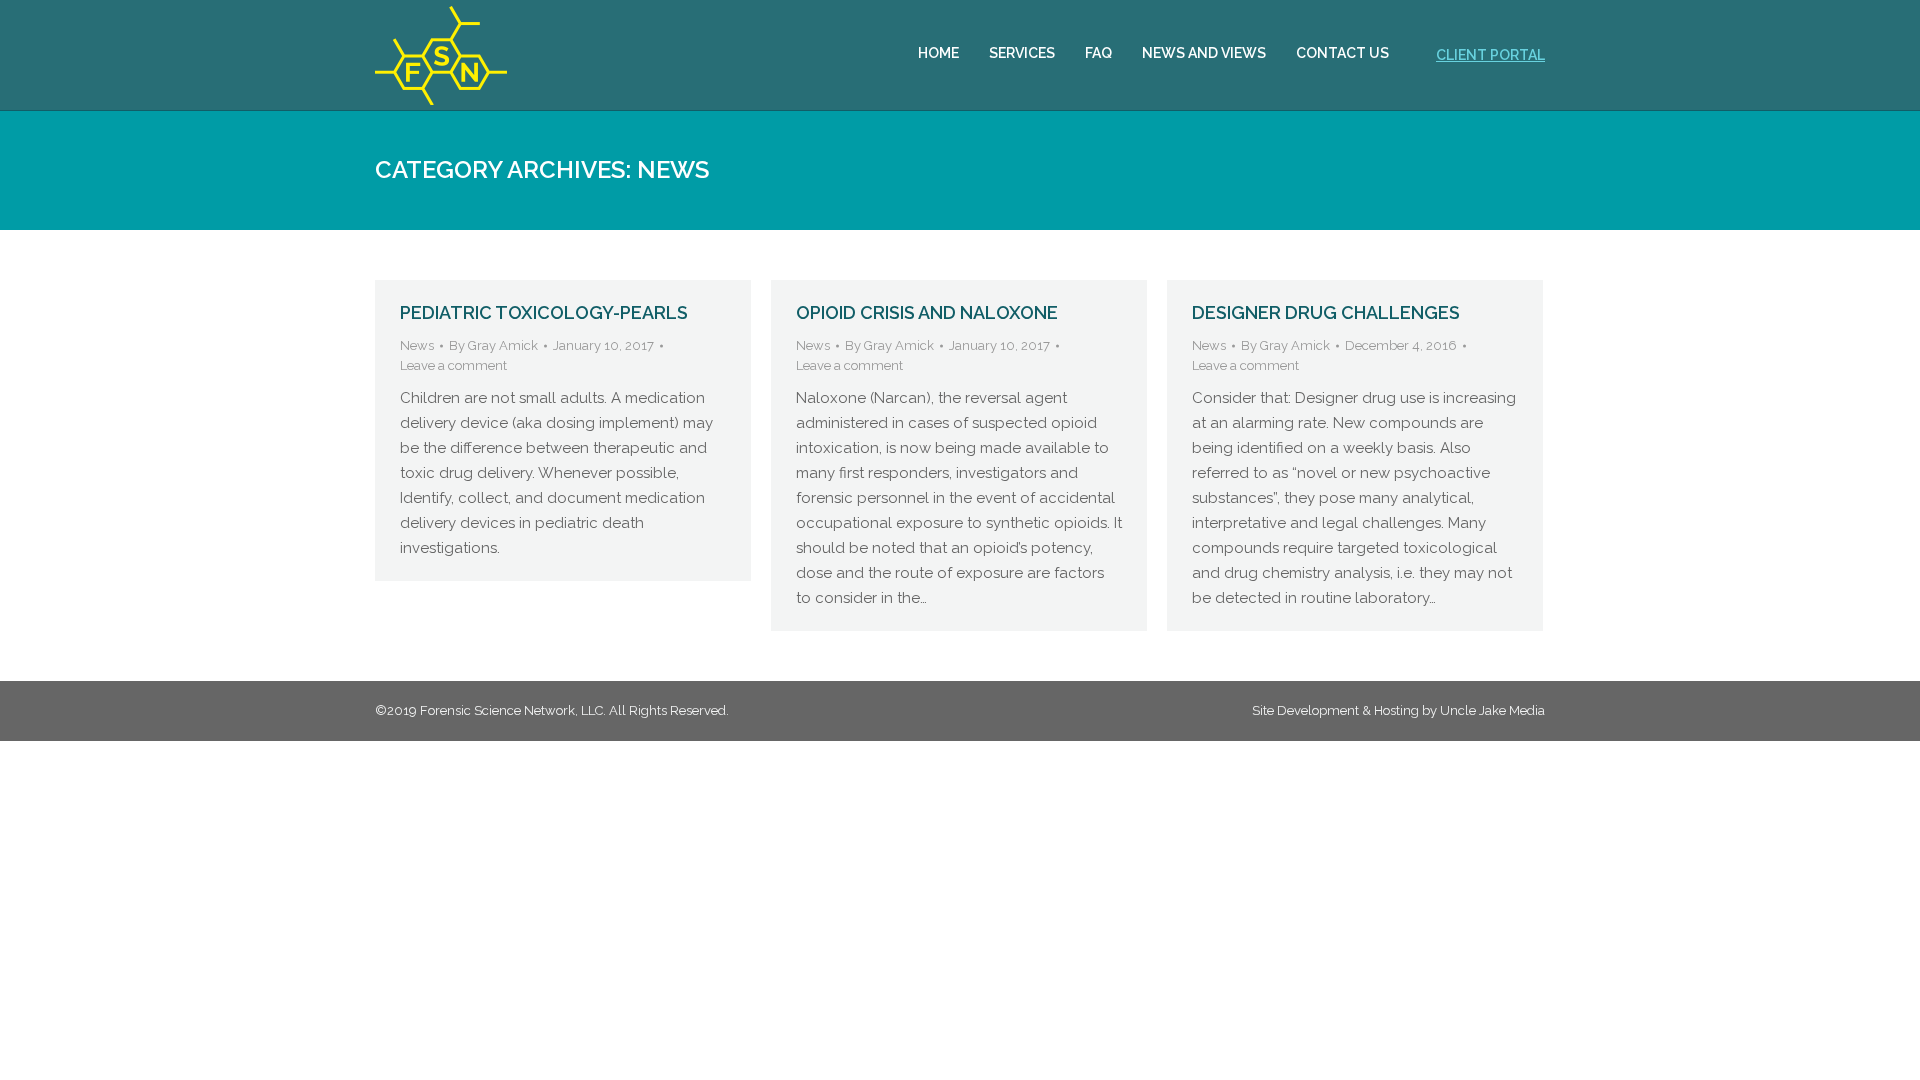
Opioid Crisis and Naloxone (927, 312)
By (493, 345)
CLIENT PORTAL (1490, 55)
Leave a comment (453, 365)
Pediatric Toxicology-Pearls (544, 312)
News (417, 345)
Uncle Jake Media (1492, 710)
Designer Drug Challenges (1326, 312)
